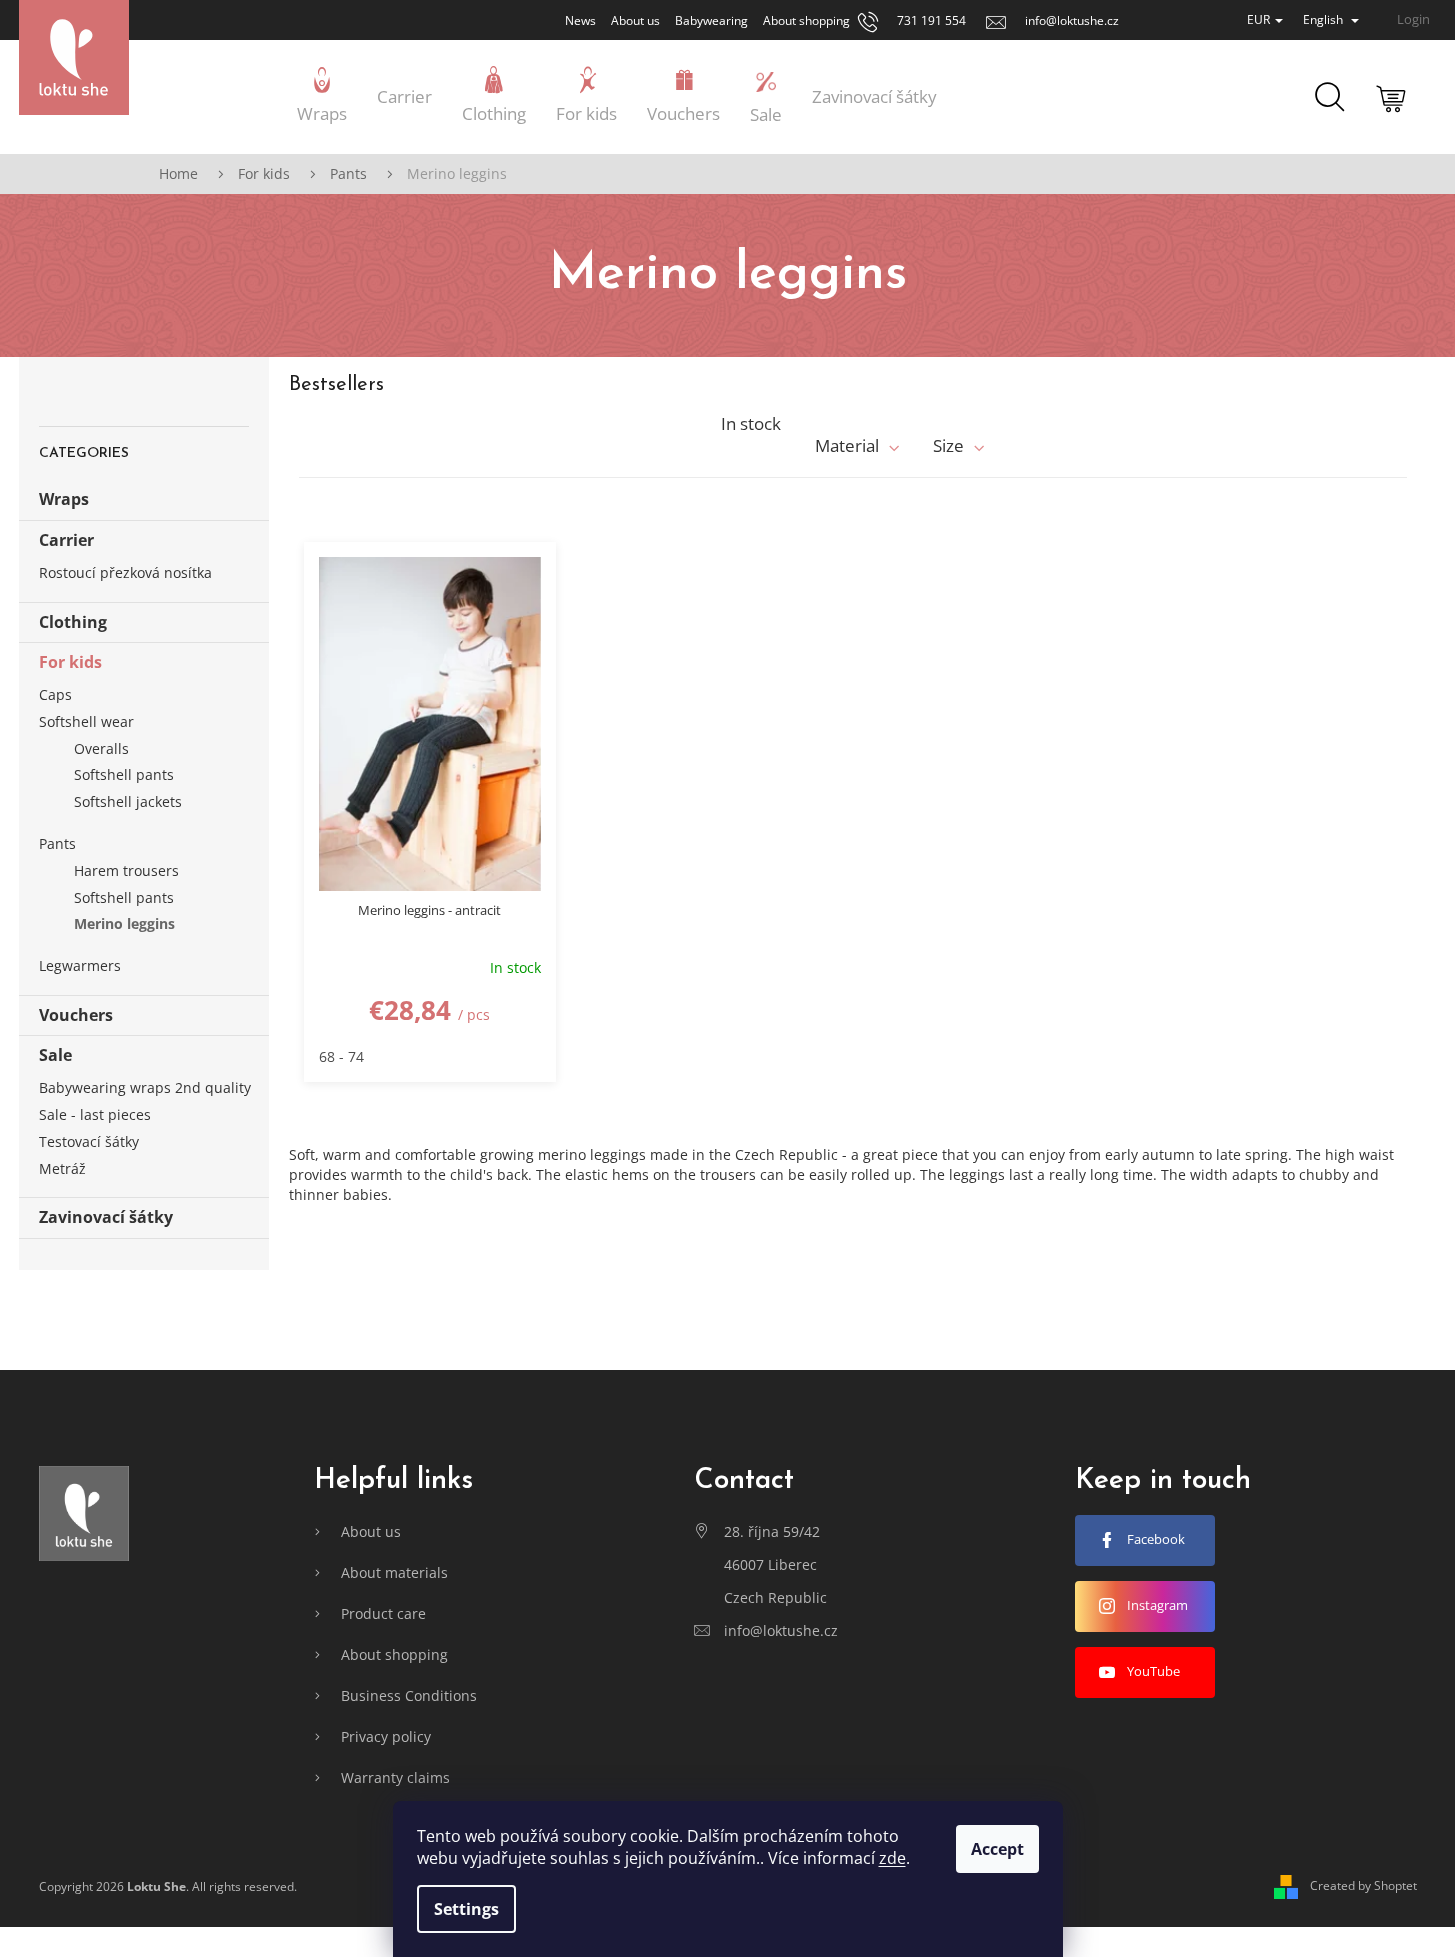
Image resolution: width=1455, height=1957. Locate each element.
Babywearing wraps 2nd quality (145, 1087)
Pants (57, 843)
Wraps (64, 499)
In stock (751, 424)
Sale (55, 1055)
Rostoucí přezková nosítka (125, 572)
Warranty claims (395, 1777)
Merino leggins (124, 923)
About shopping (806, 20)
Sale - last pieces (95, 1114)
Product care (383, 1613)
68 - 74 (341, 1056)
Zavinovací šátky (106, 1217)
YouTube (1153, 1671)
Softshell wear (86, 721)
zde (892, 1858)
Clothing (73, 622)
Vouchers (76, 1015)
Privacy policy (386, 1736)
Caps (55, 694)
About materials (394, 1572)
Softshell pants (124, 774)
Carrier (66, 540)
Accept (997, 1849)
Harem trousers (126, 870)
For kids (70, 662)
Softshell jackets (128, 801)
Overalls (101, 748)
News (580, 20)
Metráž (62, 1168)
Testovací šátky (89, 1141)
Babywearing (711, 20)
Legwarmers (80, 965)
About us (635, 20)
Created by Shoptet (1363, 1885)
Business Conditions (409, 1695)
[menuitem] (322, 97)
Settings (466, 1909)
